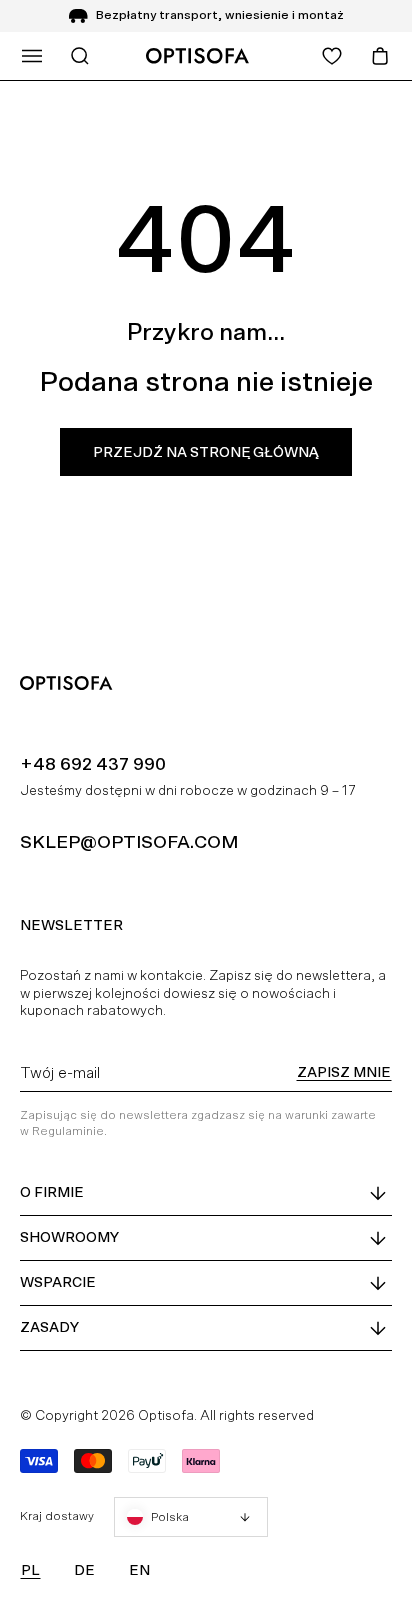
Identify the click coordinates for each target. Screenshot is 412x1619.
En (139, 1570)
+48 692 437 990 (93, 763)
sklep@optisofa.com (129, 841)
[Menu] (32, 56)
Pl (30, 1570)
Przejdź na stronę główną (206, 452)
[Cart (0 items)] (380, 56)
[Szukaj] (80, 56)
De (84, 1570)
